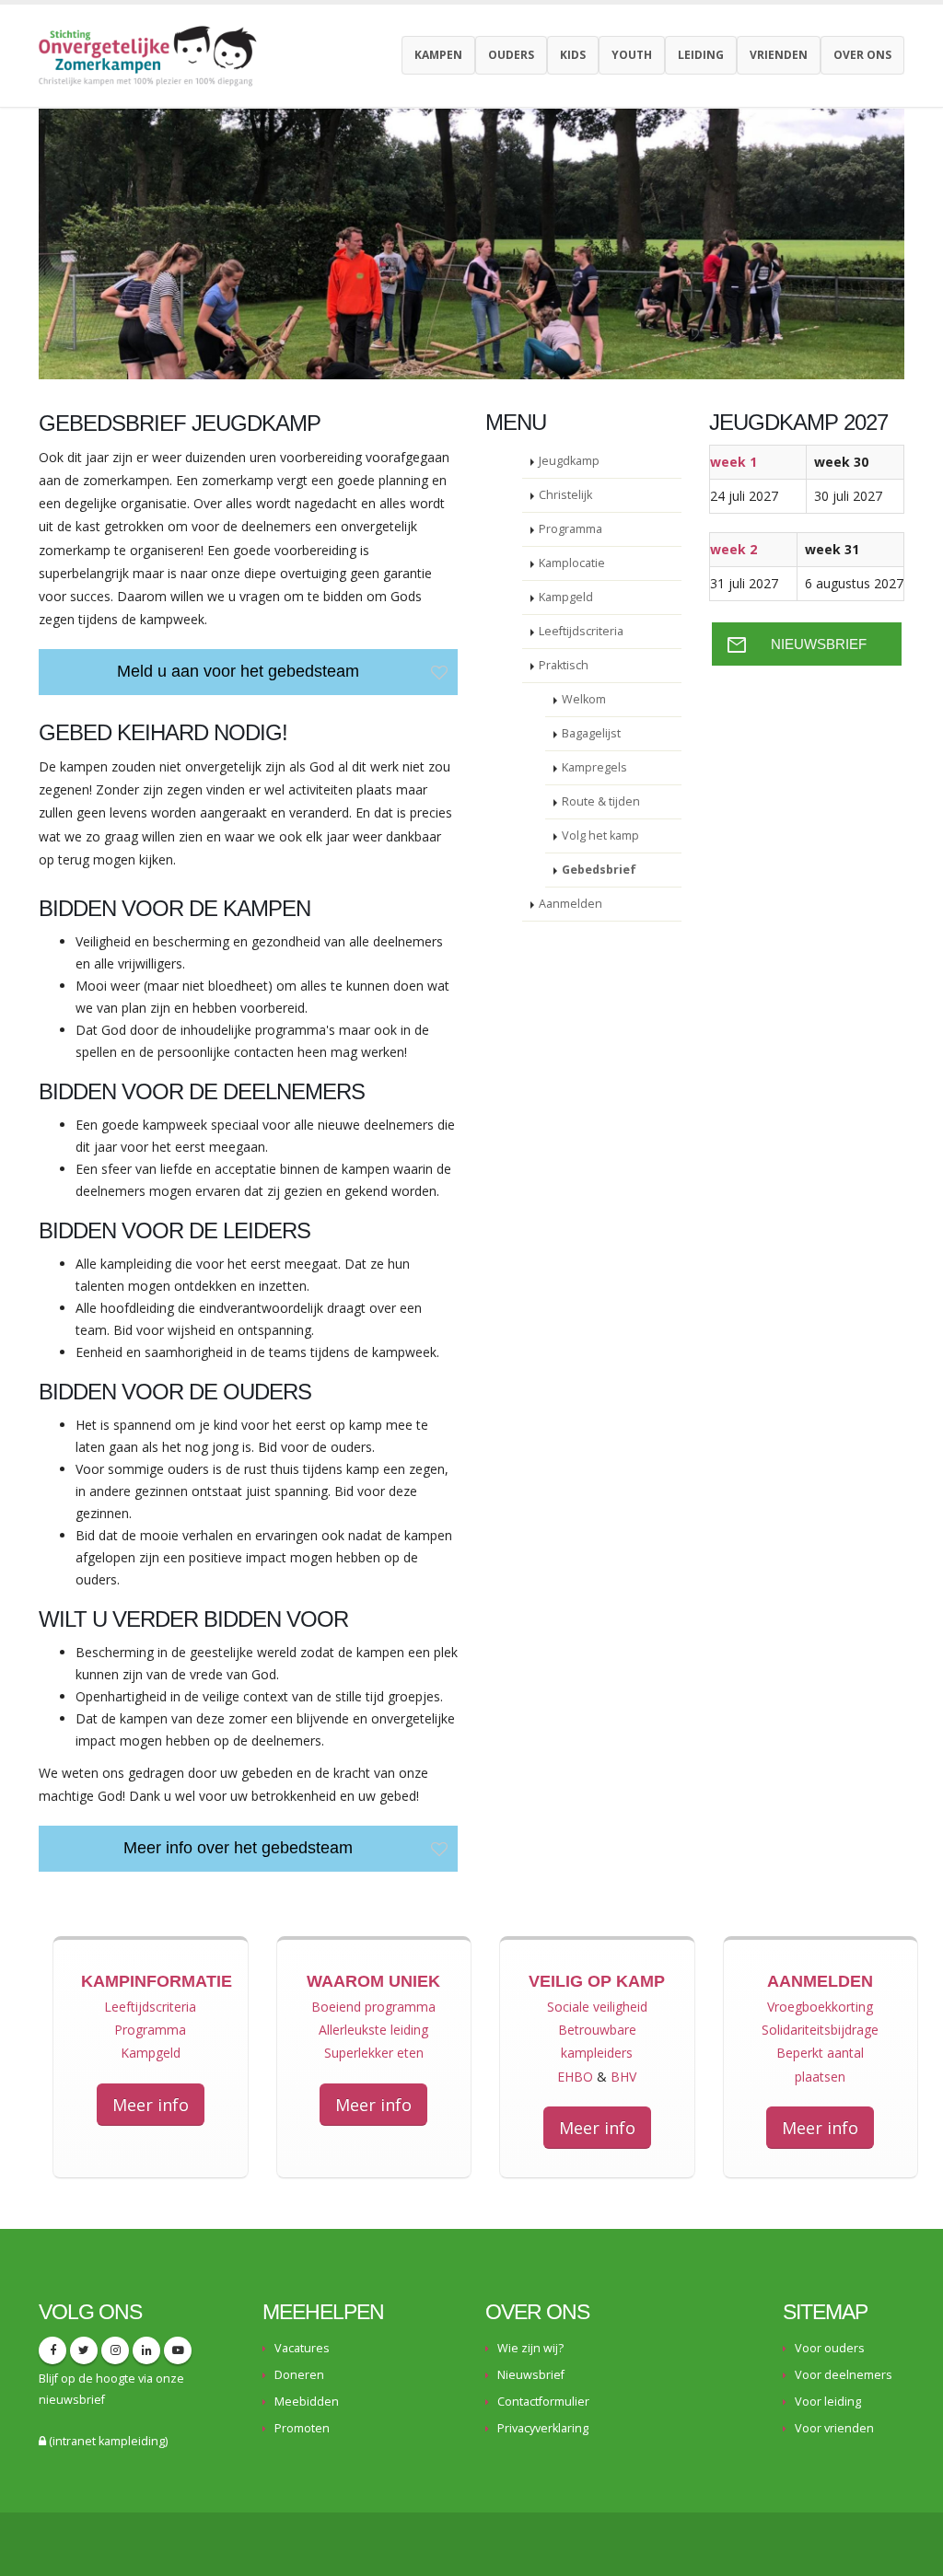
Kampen (438, 55)
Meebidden (307, 2402)
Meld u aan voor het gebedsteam (238, 671)
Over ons (862, 55)
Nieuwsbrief (531, 2375)
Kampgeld (566, 597)
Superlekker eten (374, 2053)
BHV (623, 2077)
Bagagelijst (591, 733)
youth (632, 55)
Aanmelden (570, 904)
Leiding (701, 55)
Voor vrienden (834, 2428)
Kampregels (594, 767)
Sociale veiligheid (597, 2007)
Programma (570, 529)
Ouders (511, 55)
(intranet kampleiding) (107, 2441)
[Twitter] (84, 2350)
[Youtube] (178, 2350)
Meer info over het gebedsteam (238, 1848)
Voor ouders (830, 2348)
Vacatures (302, 2348)
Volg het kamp (600, 835)
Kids (573, 55)
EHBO (575, 2077)
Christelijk (565, 495)
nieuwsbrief (72, 2400)
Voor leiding (828, 2402)
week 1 (733, 462)
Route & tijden (601, 801)
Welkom (584, 699)
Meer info (151, 2105)
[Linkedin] (146, 2350)
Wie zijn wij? (530, 2348)
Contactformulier (543, 2402)
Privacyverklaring (543, 2428)
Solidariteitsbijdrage (820, 2030)
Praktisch (564, 665)
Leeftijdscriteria (581, 631)
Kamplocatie (572, 563)
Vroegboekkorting (820, 2007)
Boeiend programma (373, 2007)
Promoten (302, 2428)
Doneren (299, 2375)
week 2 (733, 549)
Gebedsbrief (599, 870)
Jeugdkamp (569, 461)
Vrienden (779, 55)
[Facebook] (52, 2350)
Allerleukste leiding (373, 2030)
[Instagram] (115, 2350)
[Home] (155, 54)
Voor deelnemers (844, 2375)
